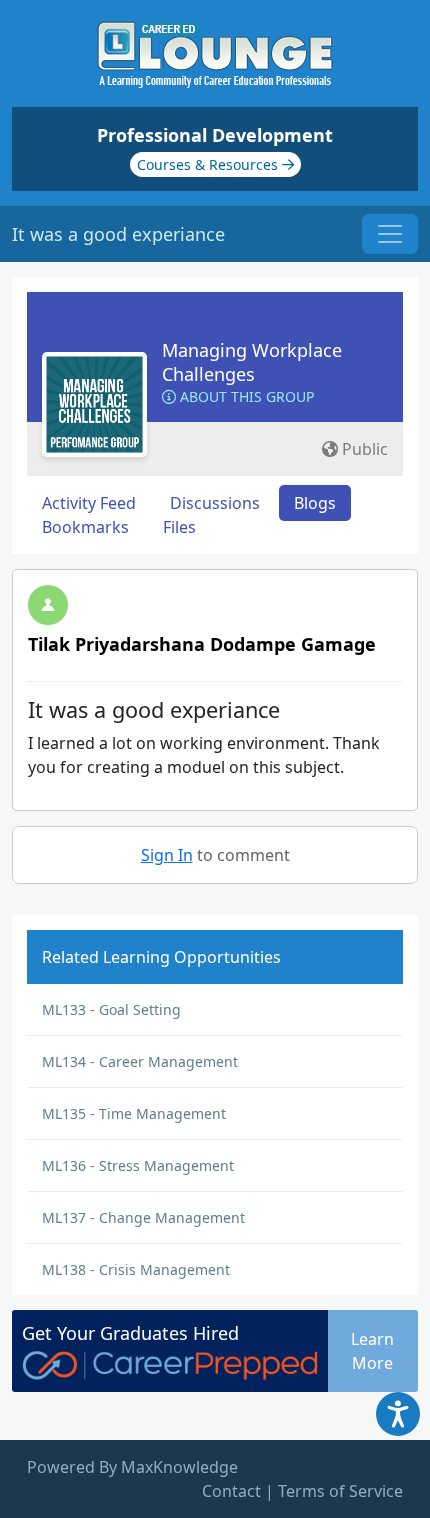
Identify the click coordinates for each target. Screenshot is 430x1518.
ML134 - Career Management (140, 1061)
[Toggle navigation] (390, 234)
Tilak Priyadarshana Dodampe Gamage (202, 644)
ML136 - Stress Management (138, 1165)
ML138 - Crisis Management (136, 1269)
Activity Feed (89, 503)
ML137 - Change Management (143, 1217)
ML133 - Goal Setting (111, 1009)
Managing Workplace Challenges (252, 362)
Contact (231, 1491)
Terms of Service (340, 1491)
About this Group (245, 396)
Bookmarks (85, 527)
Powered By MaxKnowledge (132, 1467)
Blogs (315, 503)
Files (179, 527)
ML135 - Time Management (134, 1113)
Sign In (167, 855)
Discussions (215, 503)
